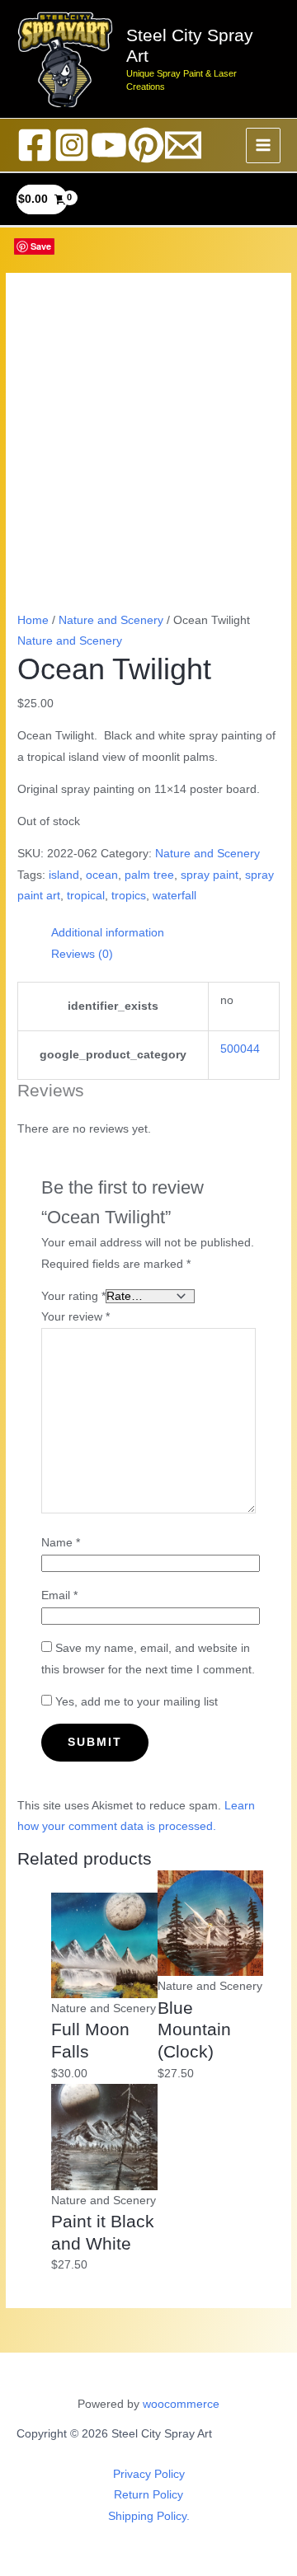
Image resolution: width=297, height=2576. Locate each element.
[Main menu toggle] (264, 145)
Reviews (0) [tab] (82, 954)
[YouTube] (109, 145)
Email (59, 1595)
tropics (129, 896)
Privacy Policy (149, 2474)
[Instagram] (72, 145)
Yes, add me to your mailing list (135, 1702)
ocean (102, 875)
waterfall (174, 896)
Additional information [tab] (108, 933)
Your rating (73, 1296)
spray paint (210, 875)
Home (33, 620)
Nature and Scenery (111, 620)
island (64, 875)
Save (41, 246)
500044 (240, 1049)
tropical (86, 896)
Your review (75, 1317)
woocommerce (181, 2404)
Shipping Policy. (149, 2516)
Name (61, 1543)
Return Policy (148, 2495)
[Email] (183, 145)
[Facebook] (35, 145)
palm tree (149, 875)
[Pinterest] (146, 145)
